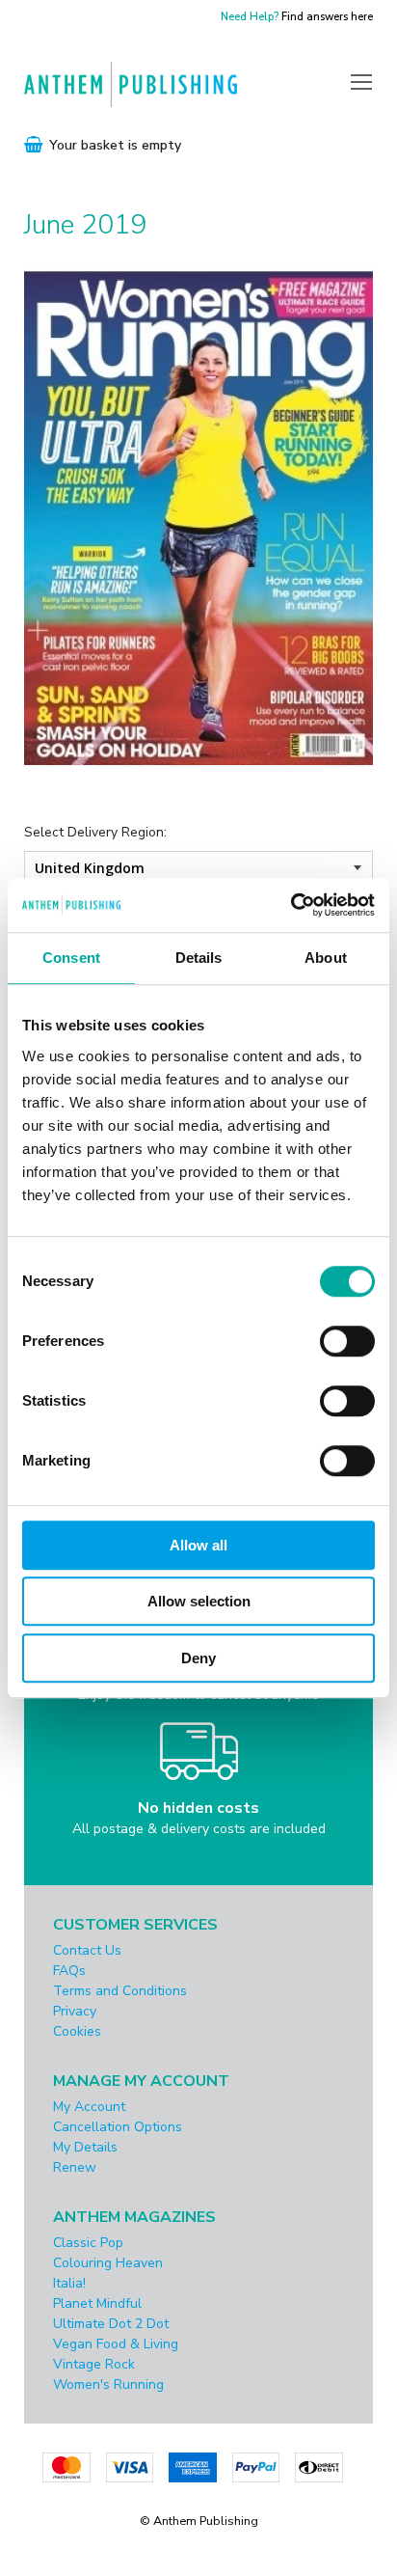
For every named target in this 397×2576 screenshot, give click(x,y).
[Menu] (361, 81)
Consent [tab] (71, 958)
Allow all (198, 1545)
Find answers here (327, 17)
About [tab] (326, 958)
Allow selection (199, 1601)
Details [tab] (199, 958)
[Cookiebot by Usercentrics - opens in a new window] (291, 905)
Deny (198, 1658)
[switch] (347, 1341)
